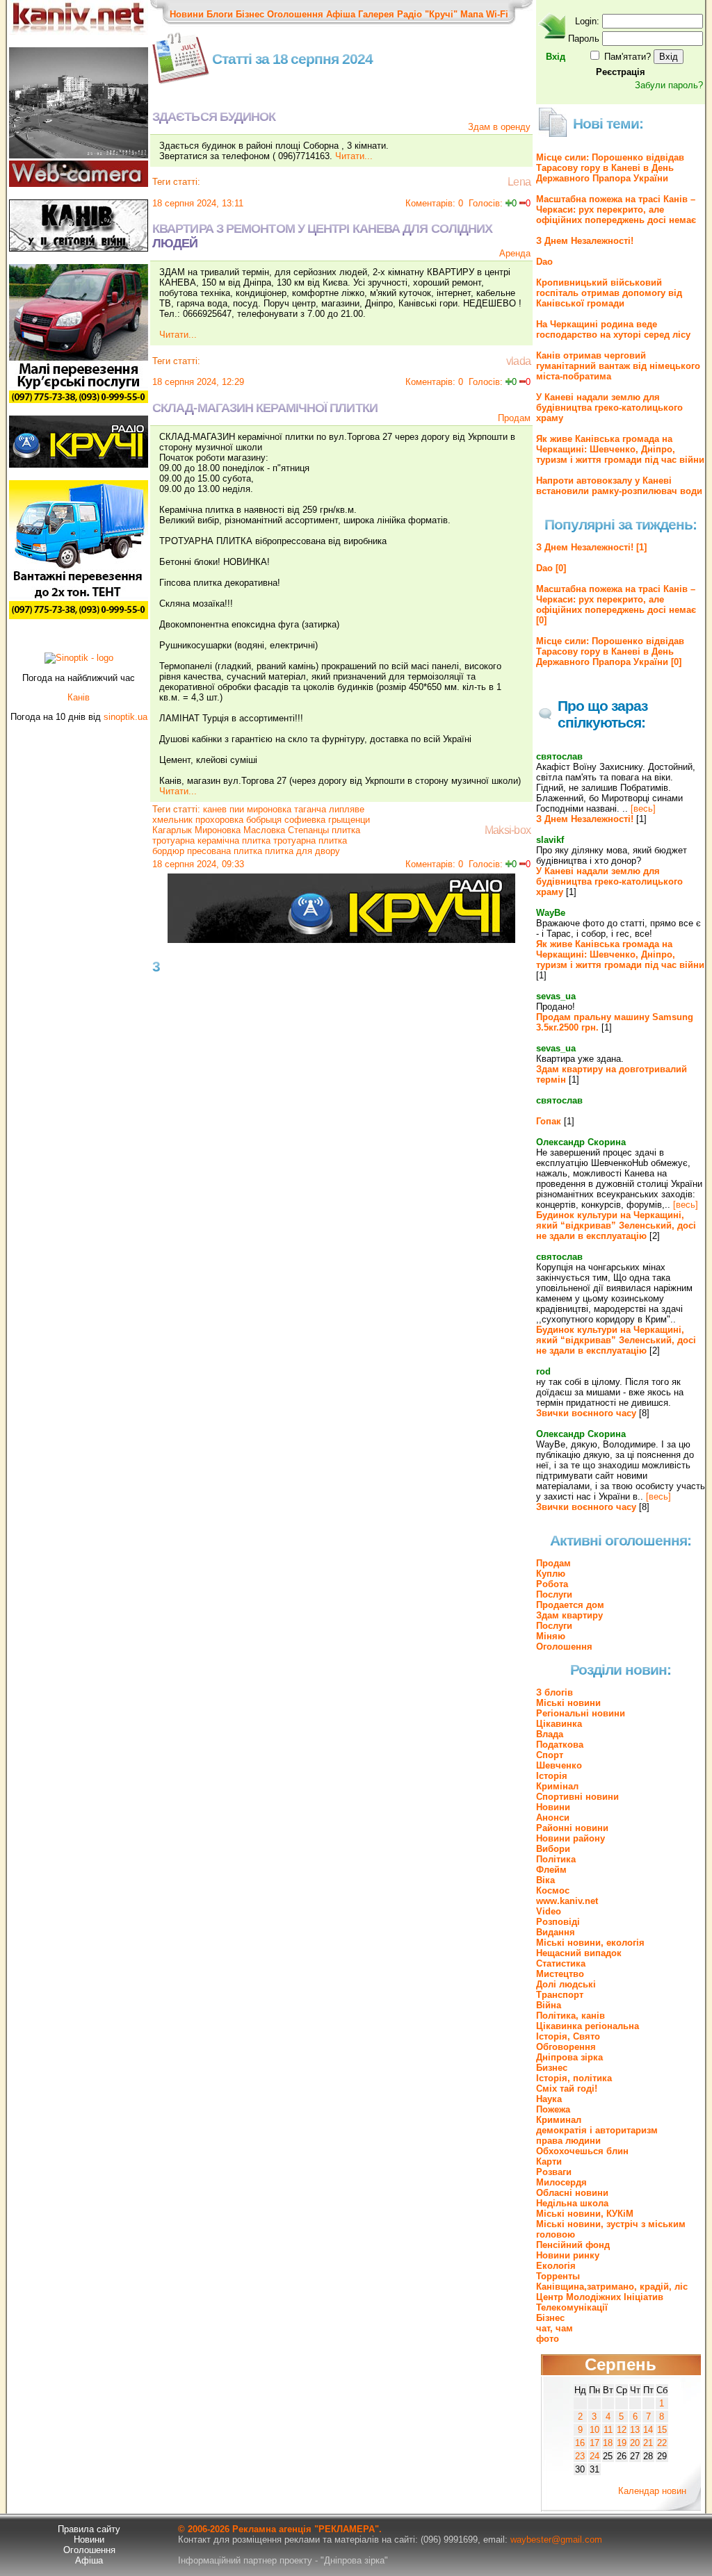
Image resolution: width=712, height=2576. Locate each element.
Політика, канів (571, 2016)
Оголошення (295, 14)
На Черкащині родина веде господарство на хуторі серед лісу (613, 329)
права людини (568, 2141)
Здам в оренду (499, 127)
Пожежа (553, 2109)
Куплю (551, 1574)
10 (594, 2430)
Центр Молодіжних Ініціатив (600, 2297)
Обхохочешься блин (582, 2151)
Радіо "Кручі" (427, 14)
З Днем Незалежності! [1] (591, 547)
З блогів (555, 1692)
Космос (553, 1890)
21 (648, 2443)
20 (635, 2443)
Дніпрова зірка (569, 2057)
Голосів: (486, 203)
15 (662, 2430)
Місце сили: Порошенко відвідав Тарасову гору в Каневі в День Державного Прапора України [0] (610, 651)
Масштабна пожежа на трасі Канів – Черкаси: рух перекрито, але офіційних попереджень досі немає (616, 210)
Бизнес (552, 2068)
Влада (550, 1734)
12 (622, 2430)
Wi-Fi (497, 14)
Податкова (560, 1745)
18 (608, 2443)
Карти (549, 2161)
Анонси (553, 1818)
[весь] (643, 809)
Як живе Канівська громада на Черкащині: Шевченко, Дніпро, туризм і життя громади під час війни (620, 449)
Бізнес (250, 14)
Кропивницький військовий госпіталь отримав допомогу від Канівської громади (609, 293)
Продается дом (570, 1605)
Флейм (551, 1870)
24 (594, 2456)
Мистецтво (560, 1974)
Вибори (553, 1849)
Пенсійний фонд (573, 2245)
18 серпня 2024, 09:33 (198, 864)
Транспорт (560, 1995)
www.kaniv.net (567, 1901)
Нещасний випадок (579, 1953)
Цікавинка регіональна (588, 2026)
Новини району (571, 1838)
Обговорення (566, 2047)
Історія (552, 1776)
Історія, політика (574, 2078)
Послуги (554, 1594)
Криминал (559, 2120)
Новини (187, 14)
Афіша (341, 14)
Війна (549, 2005)
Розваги (554, 2172)
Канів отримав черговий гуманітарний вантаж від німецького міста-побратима (618, 366)
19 (622, 2443)
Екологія (556, 2266)
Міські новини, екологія (590, 1943)
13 (635, 2430)
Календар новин (652, 2491)
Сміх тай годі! (567, 2089)
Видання (556, 1932)
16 (580, 2443)
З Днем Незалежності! (585, 241)
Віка (545, 1880)
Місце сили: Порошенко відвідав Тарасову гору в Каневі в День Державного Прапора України (610, 168)
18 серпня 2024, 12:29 (198, 382)
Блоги (220, 14)
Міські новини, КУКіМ (585, 2214)
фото (548, 2339)
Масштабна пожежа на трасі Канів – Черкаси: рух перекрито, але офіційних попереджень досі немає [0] (616, 605)
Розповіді (558, 1922)
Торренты (558, 2276)
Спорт (550, 1755)
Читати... (354, 156)
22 (662, 2443)
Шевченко (559, 1765)
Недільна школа (572, 2203)
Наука (549, 2099)
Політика (556, 1859)
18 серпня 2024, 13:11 (198, 203)
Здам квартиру (569, 1615)
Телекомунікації (572, 2307)
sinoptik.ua (126, 717)
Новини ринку (568, 2255)
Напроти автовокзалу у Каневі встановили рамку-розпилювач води (619, 486)
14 (648, 2430)
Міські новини (568, 1703)
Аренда (515, 253)
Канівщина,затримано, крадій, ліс (612, 2287)
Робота (552, 1584)
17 (594, 2443)
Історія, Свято (568, 2036)
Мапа (472, 14)
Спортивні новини (577, 1797)
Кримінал (557, 1786)
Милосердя (561, 2182)
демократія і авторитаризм (597, 2130)
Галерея (376, 14)
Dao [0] (551, 568)
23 (580, 2456)
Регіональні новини (581, 1713)
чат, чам (555, 2328)
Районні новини (572, 1828)
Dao (544, 262)
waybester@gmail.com (556, 2540)
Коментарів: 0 (434, 203)
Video (549, 1911)
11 (608, 2430)
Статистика (561, 1963)
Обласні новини (572, 2193)
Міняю (551, 1636)
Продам (514, 418)
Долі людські (566, 1984)
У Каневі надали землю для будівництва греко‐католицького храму (609, 408)
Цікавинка (559, 1724)
